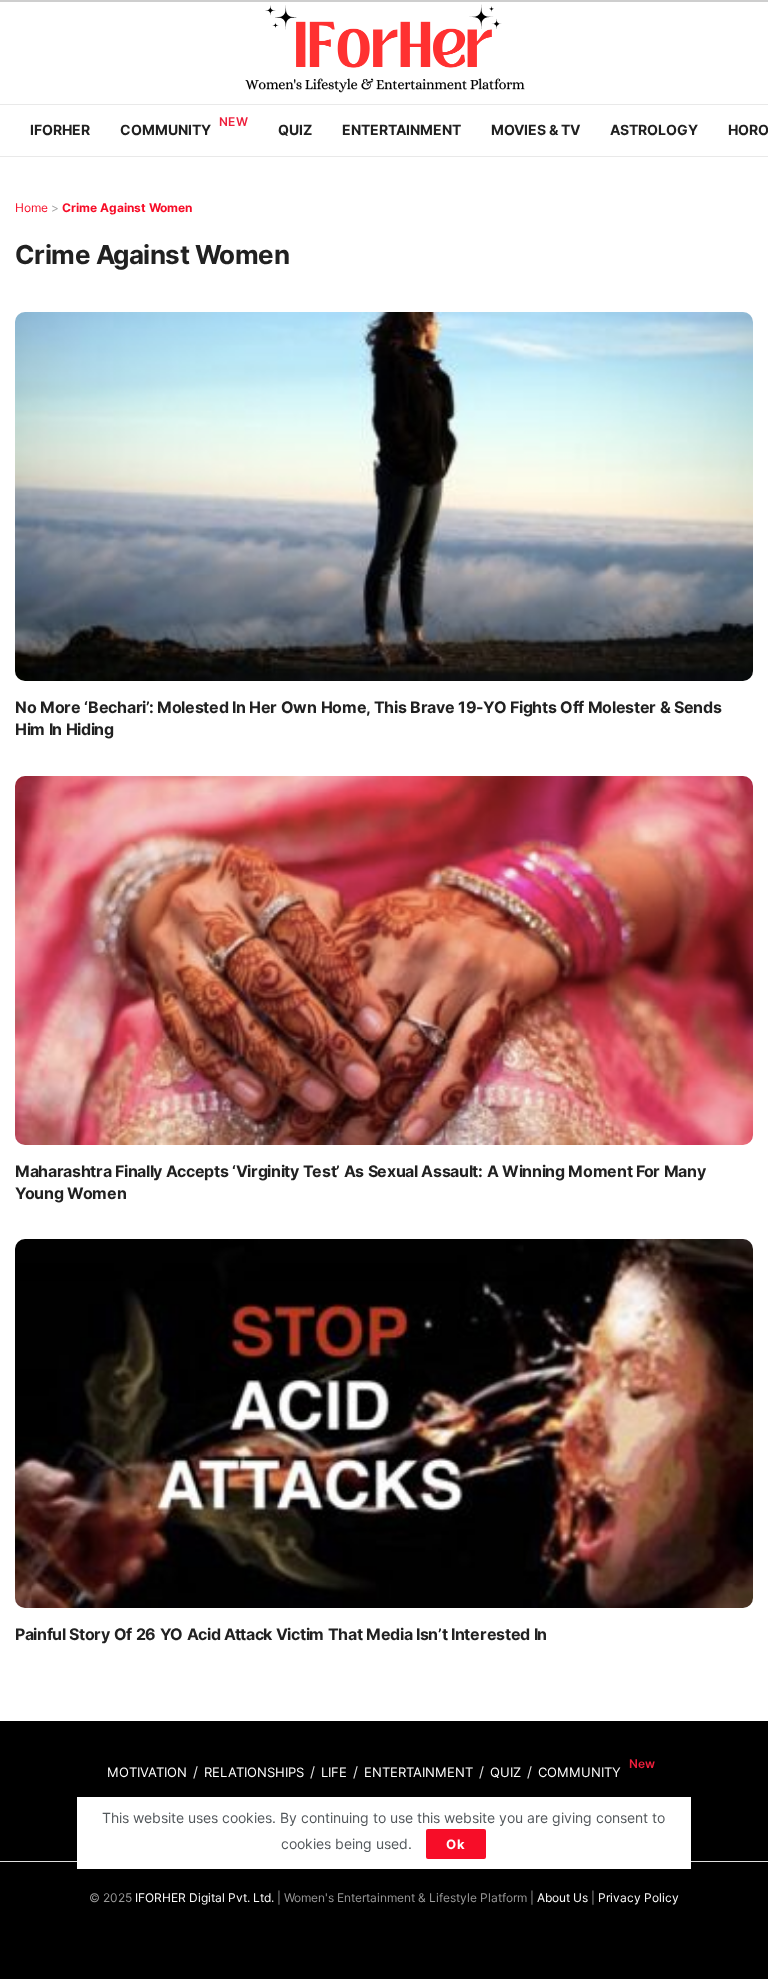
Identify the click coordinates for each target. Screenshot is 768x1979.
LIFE (334, 1772)
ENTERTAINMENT (418, 1772)
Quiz (295, 129)
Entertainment (401, 129)
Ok (456, 1844)
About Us (562, 1897)
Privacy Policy (638, 1897)
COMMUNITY (579, 1772)
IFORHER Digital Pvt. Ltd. (204, 1897)
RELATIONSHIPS (254, 1772)
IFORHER (60, 129)
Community (165, 129)
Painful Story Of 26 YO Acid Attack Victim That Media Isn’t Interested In (281, 1634)
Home (31, 207)
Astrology (654, 129)
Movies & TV (535, 129)
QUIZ (505, 1772)
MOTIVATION (147, 1772)
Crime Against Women (127, 207)
